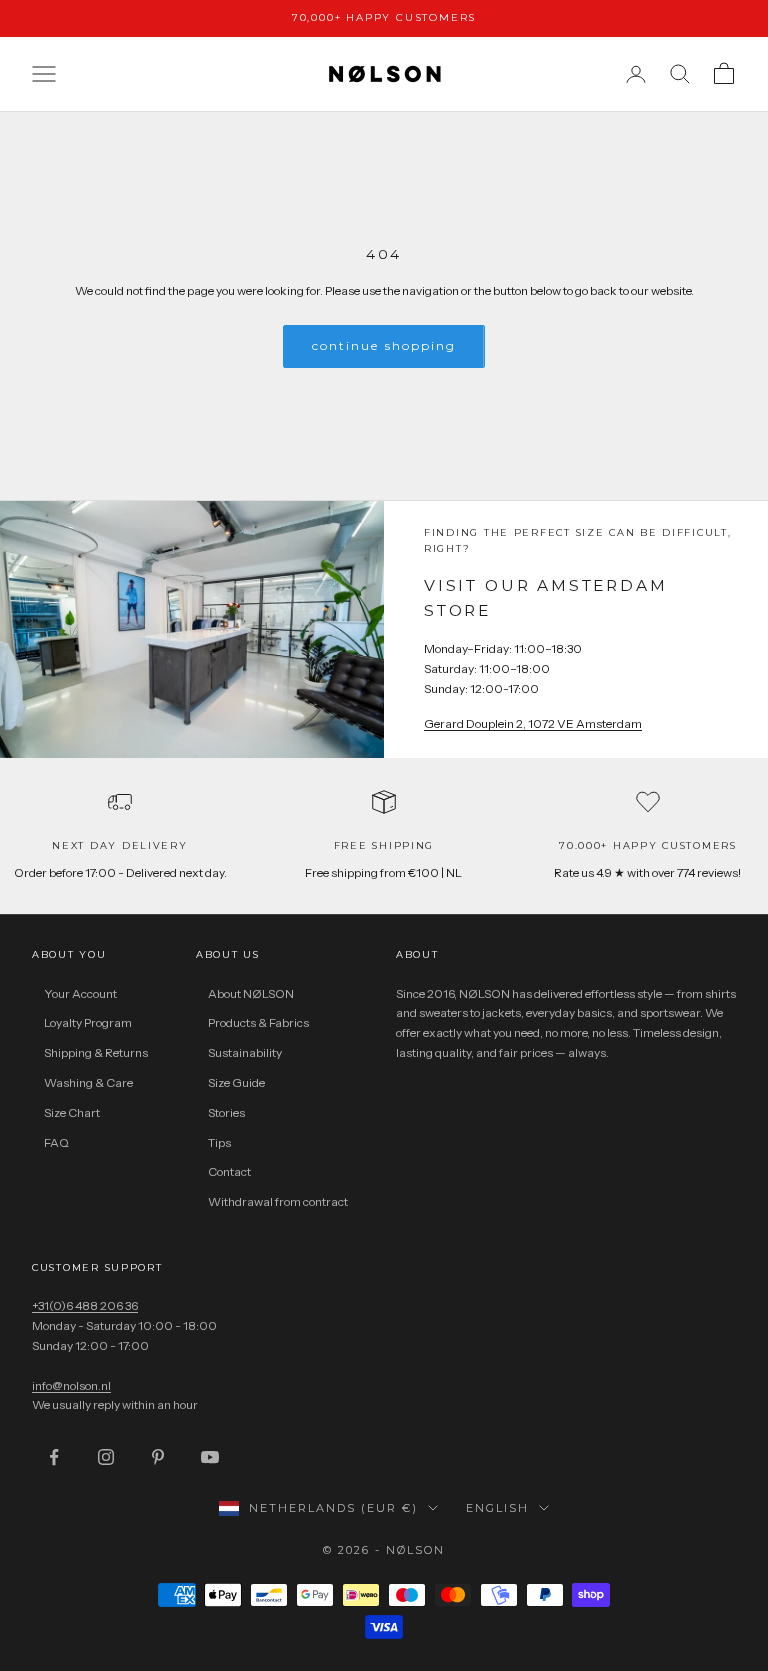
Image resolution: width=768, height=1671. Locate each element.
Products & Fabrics (258, 1022)
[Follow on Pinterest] (158, 1457)
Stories (226, 1112)
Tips (219, 1142)
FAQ (56, 1142)
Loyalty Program (88, 1022)
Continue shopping (384, 345)
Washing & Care (88, 1082)
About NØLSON (251, 993)
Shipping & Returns (96, 1052)
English (497, 1508)
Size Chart (72, 1112)
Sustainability (245, 1052)
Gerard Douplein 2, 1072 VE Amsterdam (533, 723)
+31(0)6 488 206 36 (85, 1305)
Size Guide (236, 1082)
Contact (229, 1171)
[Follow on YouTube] (210, 1457)
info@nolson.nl (71, 1385)
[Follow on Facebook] (54, 1457)
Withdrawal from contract (278, 1201)
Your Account (80, 993)
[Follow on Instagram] (106, 1457)
